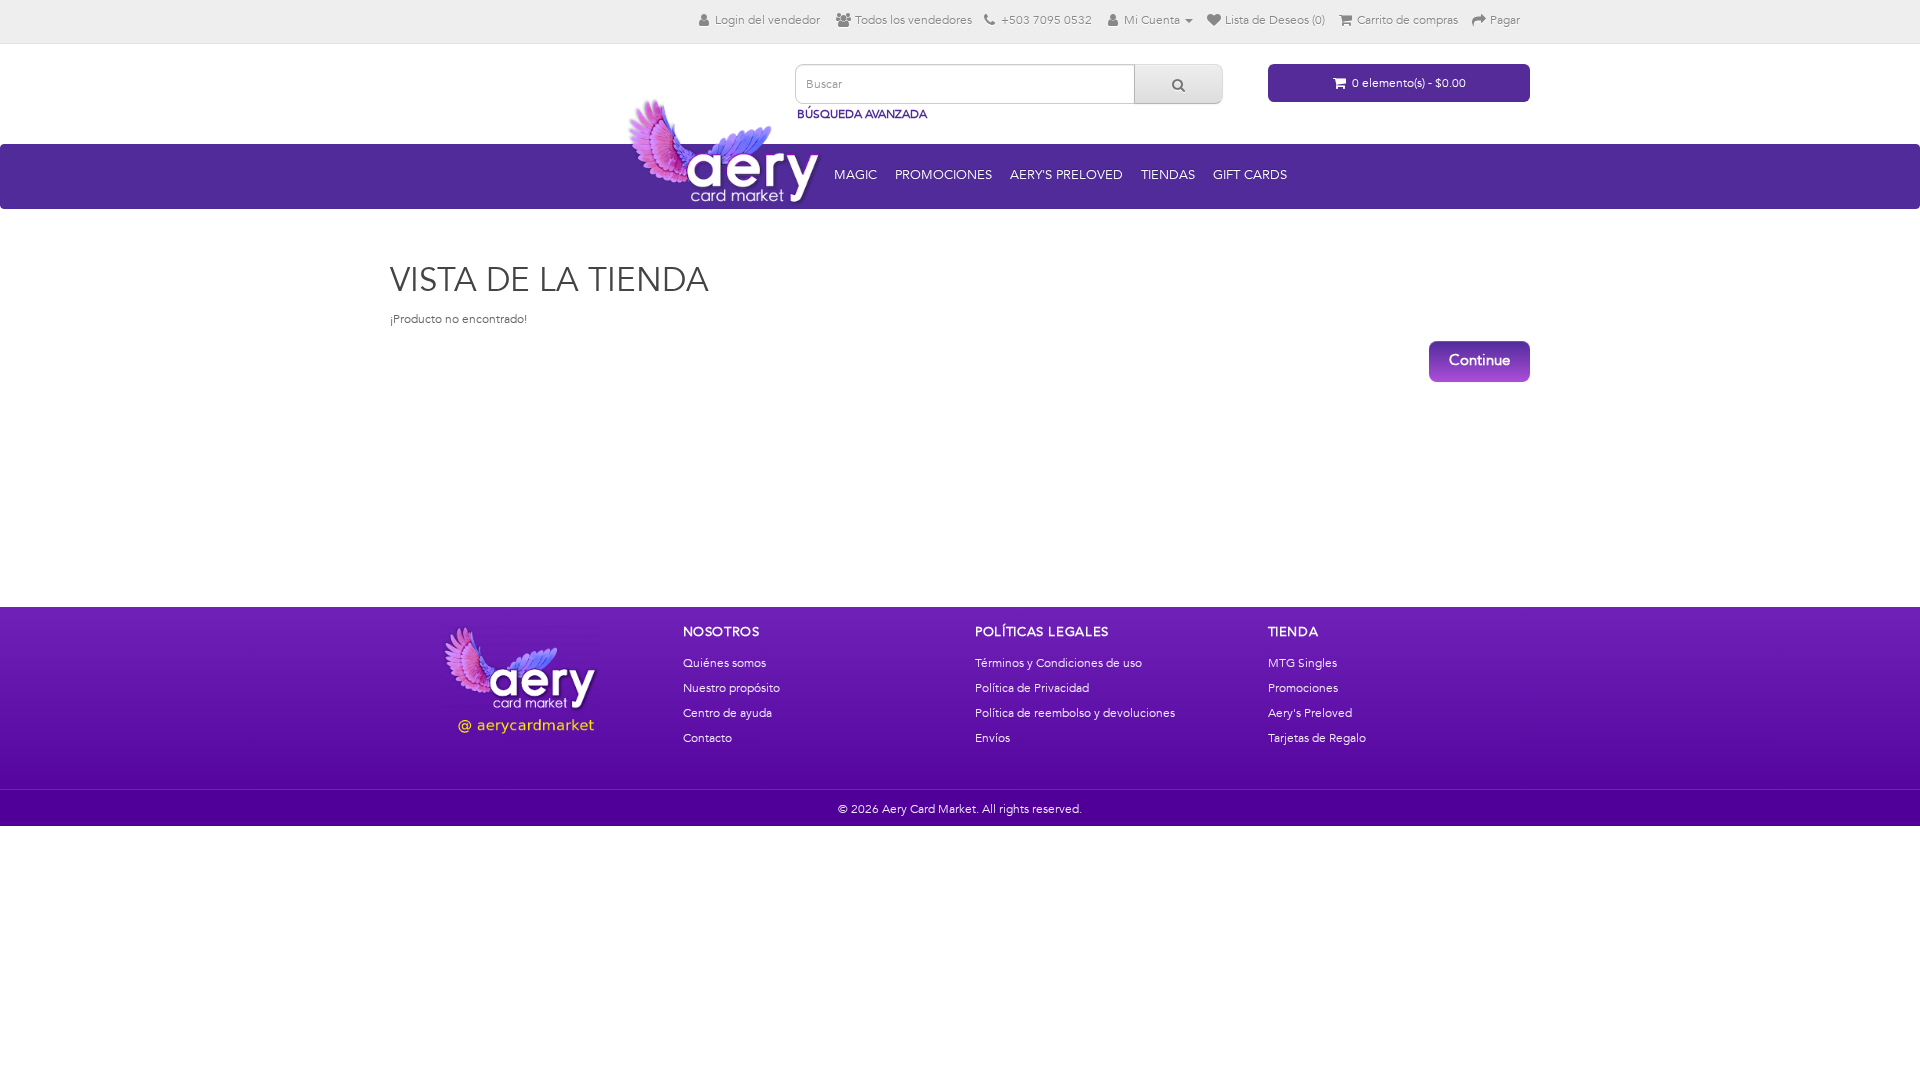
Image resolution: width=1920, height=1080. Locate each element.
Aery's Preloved (1310, 713)
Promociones (1303, 688)
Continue (1479, 360)
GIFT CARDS (1250, 175)
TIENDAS (1168, 175)
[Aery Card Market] (521, 680)
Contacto (707, 738)
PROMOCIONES (943, 175)
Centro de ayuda (727, 713)
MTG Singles (1302, 663)
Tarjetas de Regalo (1317, 738)
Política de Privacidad (1032, 688)
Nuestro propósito (731, 688)
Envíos (992, 738)
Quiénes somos (724, 663)
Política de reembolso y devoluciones (1075, 713)
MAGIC (855, 175)
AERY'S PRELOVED (1066, 175)
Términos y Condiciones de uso (1058, 663)
